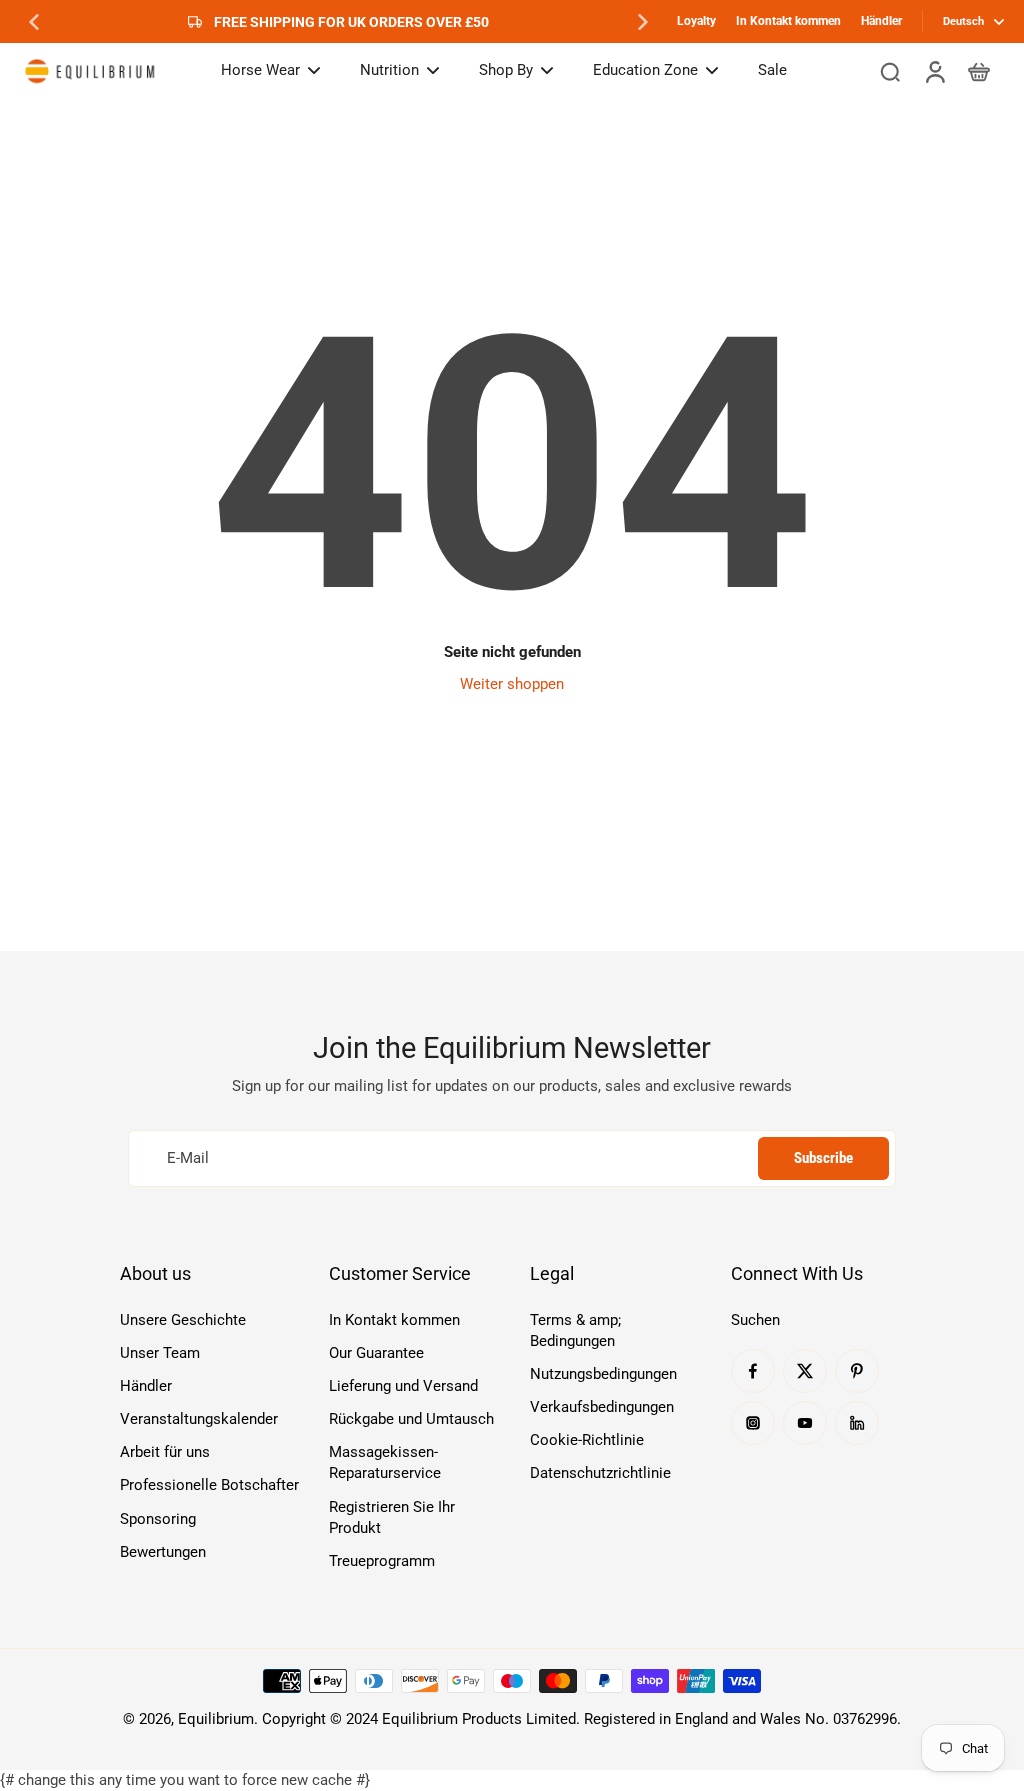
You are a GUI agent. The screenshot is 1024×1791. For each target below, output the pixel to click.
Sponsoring (158, 1519)
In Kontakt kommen (788, 21)
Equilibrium (216, 1719)
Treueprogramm (382, 1561)
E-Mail (188, 1158)
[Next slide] (643, 22)
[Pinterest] (857, 1371)
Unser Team (160, 1353)
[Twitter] (805, 1371)
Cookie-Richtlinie (587, 1440)
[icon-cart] (978, 71)
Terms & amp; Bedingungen (575, 1330)
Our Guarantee (376, 1353)
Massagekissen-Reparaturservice (385, 1462)
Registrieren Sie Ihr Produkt (392, 1517)
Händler (881, 21)
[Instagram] (753, 1423)
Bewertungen (163, 1552)
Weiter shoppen (512, 684)
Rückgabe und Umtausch (411, 1419)
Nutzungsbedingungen (603, 1374)
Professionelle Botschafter (209, 1485)
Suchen (755, 1320)
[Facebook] (753, 1371)
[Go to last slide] (34, 22)
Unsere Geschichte (183, 1320)
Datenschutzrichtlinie (600, 1473)
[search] (890, 71)
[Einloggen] (934, 71)
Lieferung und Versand (403, 1386)
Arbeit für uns (165, 1452)
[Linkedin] (857, 1423)
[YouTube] (805, 1423)
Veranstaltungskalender (199, 1419)
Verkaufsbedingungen (602, 1407)
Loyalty (696, 21)
